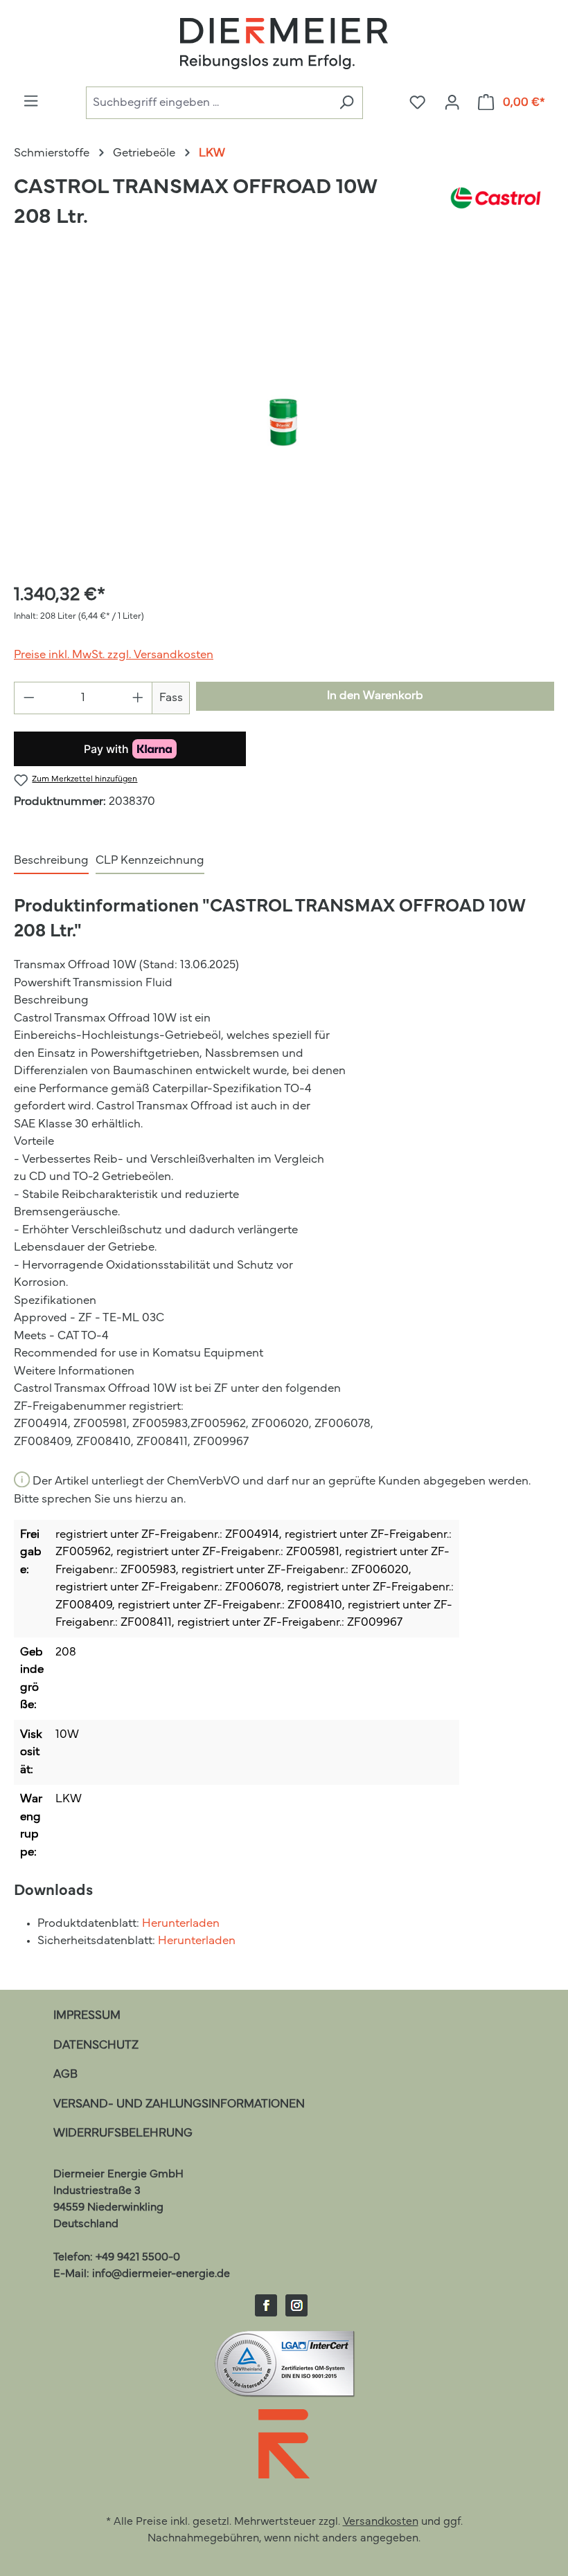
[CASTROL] (496, 209)
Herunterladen (181, 1924)
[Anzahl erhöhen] (138, 698)
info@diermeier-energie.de (161, 2274)
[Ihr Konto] (452, 103)
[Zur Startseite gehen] (284, 44)
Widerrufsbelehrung (123, 2133)
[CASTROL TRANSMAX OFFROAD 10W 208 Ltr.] (284, 421)
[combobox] (208, 103)
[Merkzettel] (417, 103)
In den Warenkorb (375, 696)
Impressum (87, 2016)
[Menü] (31, 102)
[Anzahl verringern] (29, 698)
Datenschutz (96, 2046)
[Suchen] (346, 103)
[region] (284, 421)
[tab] (51, 862)
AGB (65, 2075)
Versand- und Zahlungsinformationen (179, 2104)
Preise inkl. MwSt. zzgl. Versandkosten (114, 655)
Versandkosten (381, 2522)
